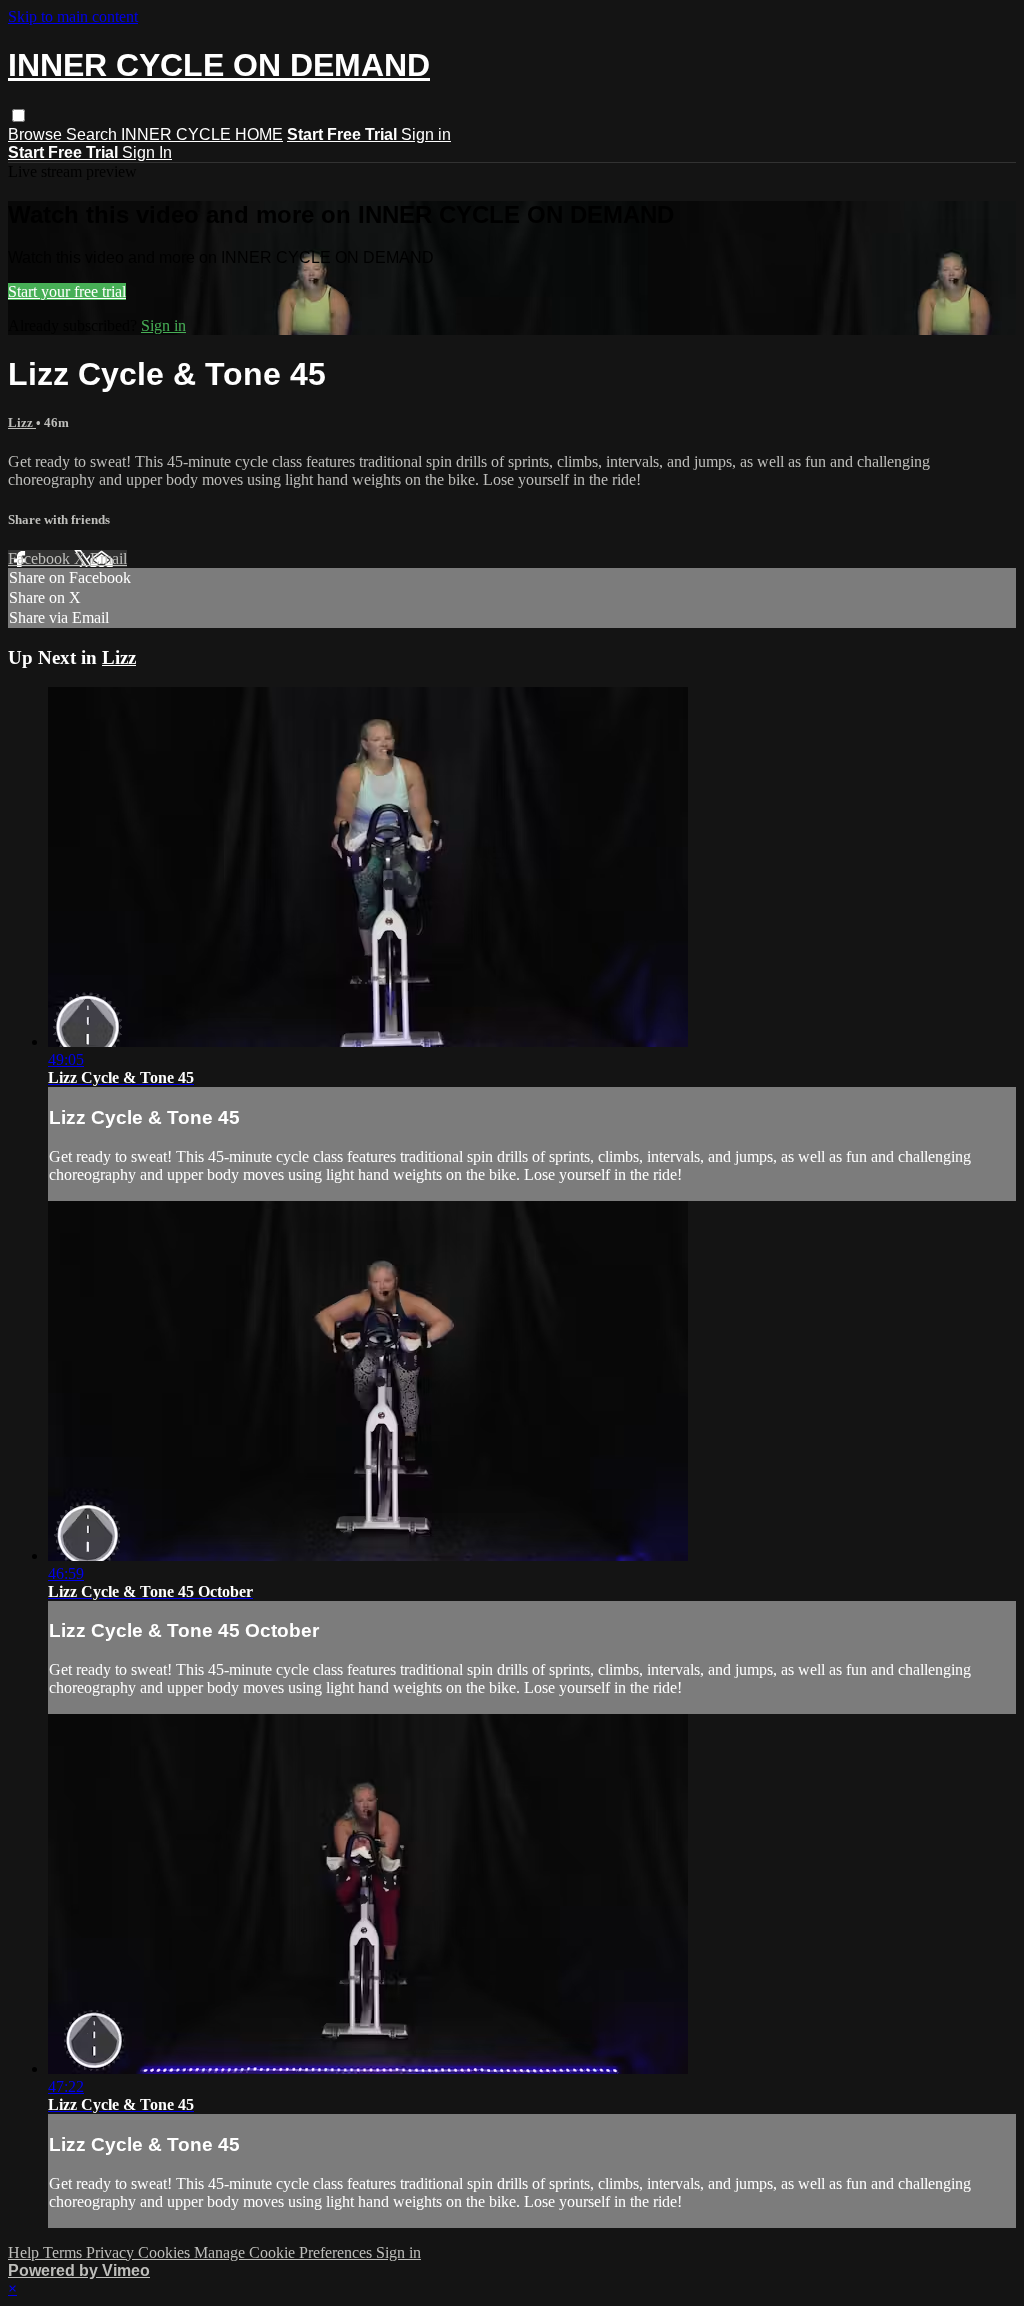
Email (108, 558)
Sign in (426, 134)
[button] (18, 115)
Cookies (166, 2252)
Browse (37, 134)
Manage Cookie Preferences (285, 2252)
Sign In (147, 152)
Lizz (22, 422)
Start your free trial (67, 291)
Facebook (41, 558)
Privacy (112, 2252)
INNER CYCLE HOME (202, 134)
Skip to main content (73, 16)
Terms (64, 2252)
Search (93, 134)
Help (25, 2252)
